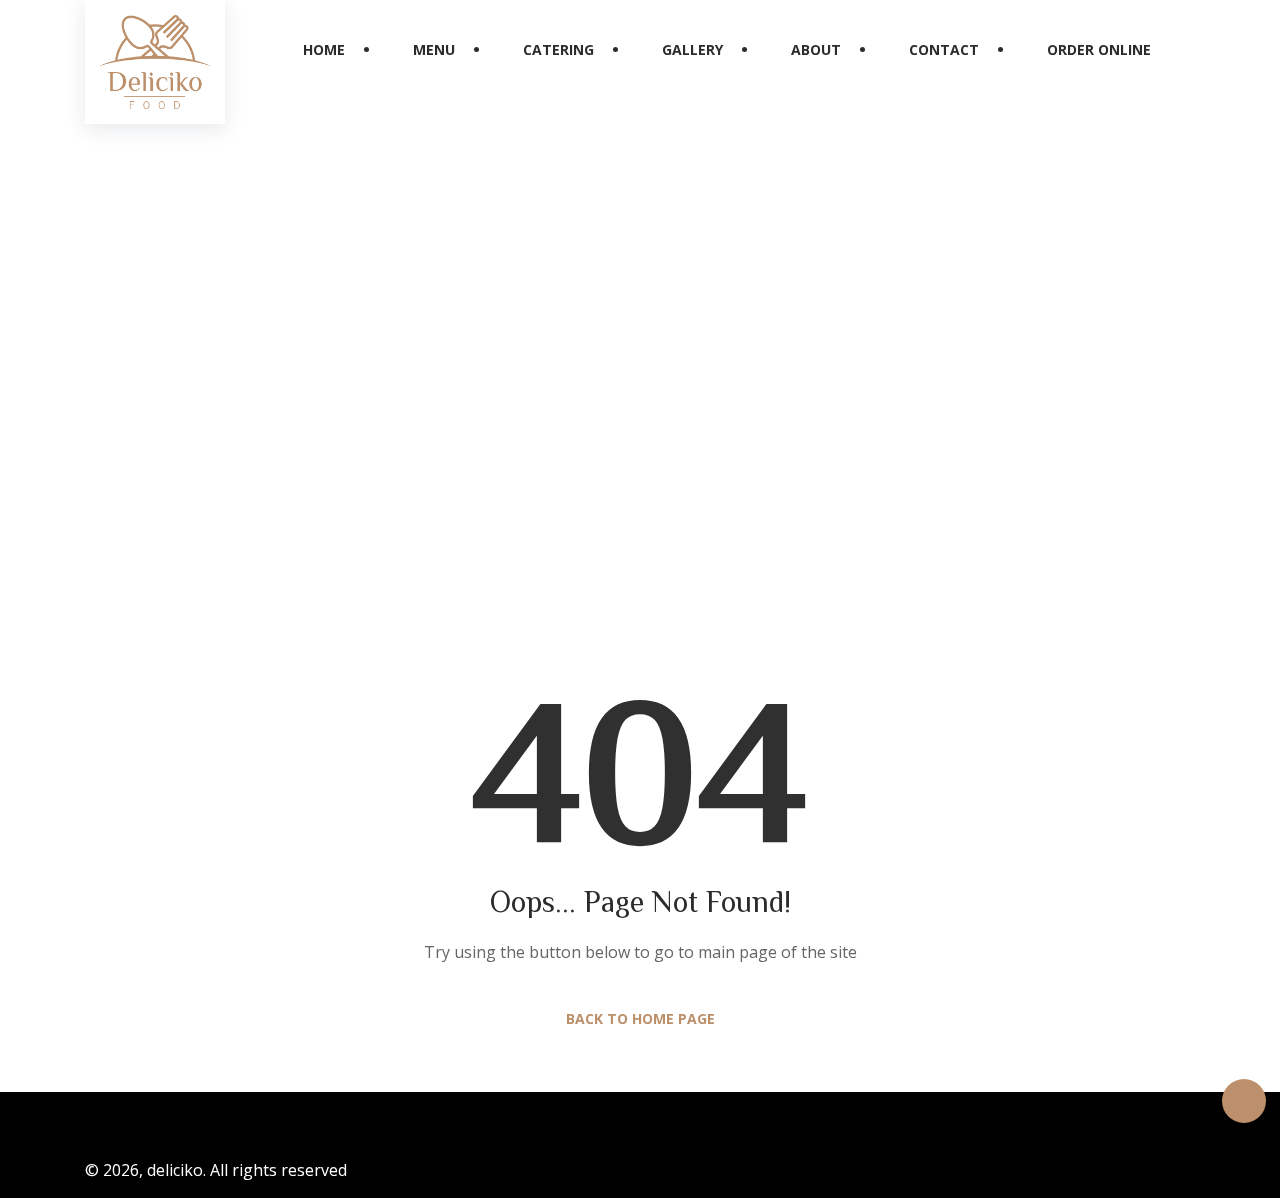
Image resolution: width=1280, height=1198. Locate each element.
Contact (944, 49)
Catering (558, 49)
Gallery (692, 49)
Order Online (1099, 49)
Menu (434, 49)
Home (324, 49)
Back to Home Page (640, 1018)
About (816, 49)
